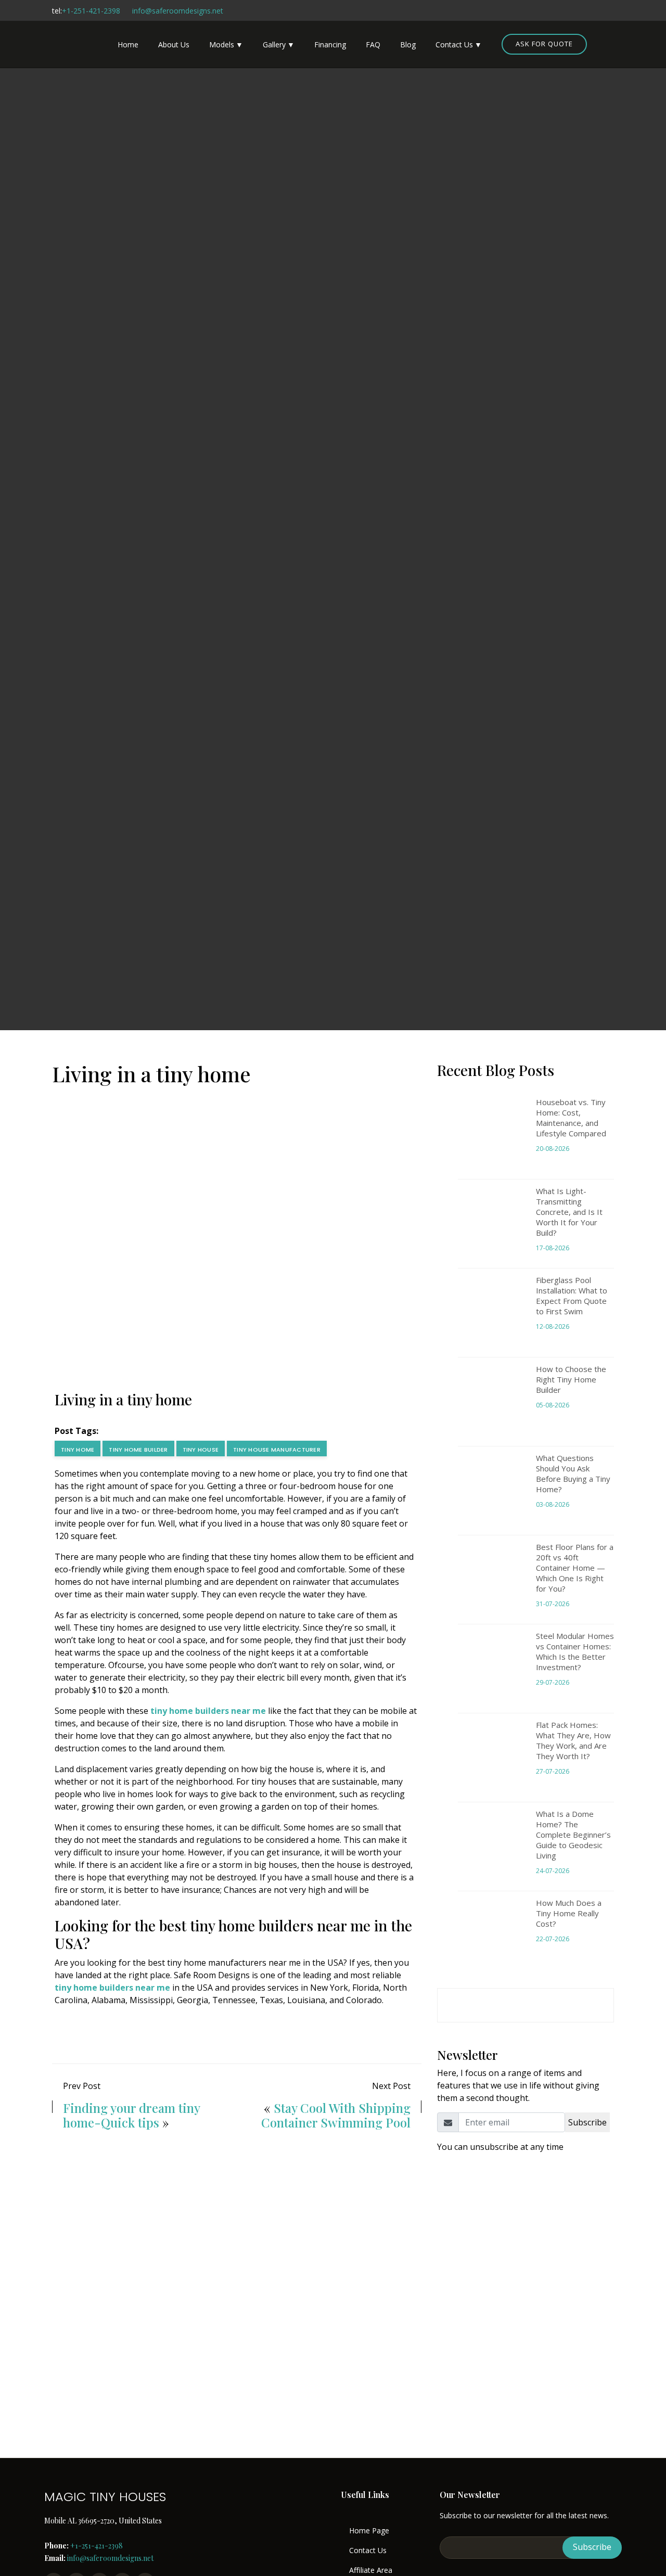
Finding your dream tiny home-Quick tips (131, 2115)
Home (128, 44)
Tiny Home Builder (138, 1450)
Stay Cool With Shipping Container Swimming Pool (336, 2115)
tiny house (201, 1450)
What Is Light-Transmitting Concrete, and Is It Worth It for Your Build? (569, 1212)
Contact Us (454, 44)
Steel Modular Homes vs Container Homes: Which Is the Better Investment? (575, 1651)
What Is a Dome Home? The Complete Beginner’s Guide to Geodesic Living (573, 1835)
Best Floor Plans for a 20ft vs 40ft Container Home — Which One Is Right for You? (575, 1568)
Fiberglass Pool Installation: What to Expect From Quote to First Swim (572, 1296)
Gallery (274, 44)
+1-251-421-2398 (91, 11)
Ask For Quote (544, 44)
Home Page (369, 2531)
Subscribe (587, 2122)
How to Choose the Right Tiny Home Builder (571, 1379)
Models (222, 44)
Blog (408, 44)
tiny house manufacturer (277, 1450)
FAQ (373, 44)
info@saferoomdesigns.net (178, 11)
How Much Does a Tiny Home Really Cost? (569, 1913)
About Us (174, 44)
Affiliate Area (371, 2570)
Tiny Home (78, 1450)
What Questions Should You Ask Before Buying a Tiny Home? (573, 1473)
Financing (330, 44)
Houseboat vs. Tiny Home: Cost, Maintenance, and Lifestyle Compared (571, 1118)
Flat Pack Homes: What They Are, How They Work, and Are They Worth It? (573, 1740)
